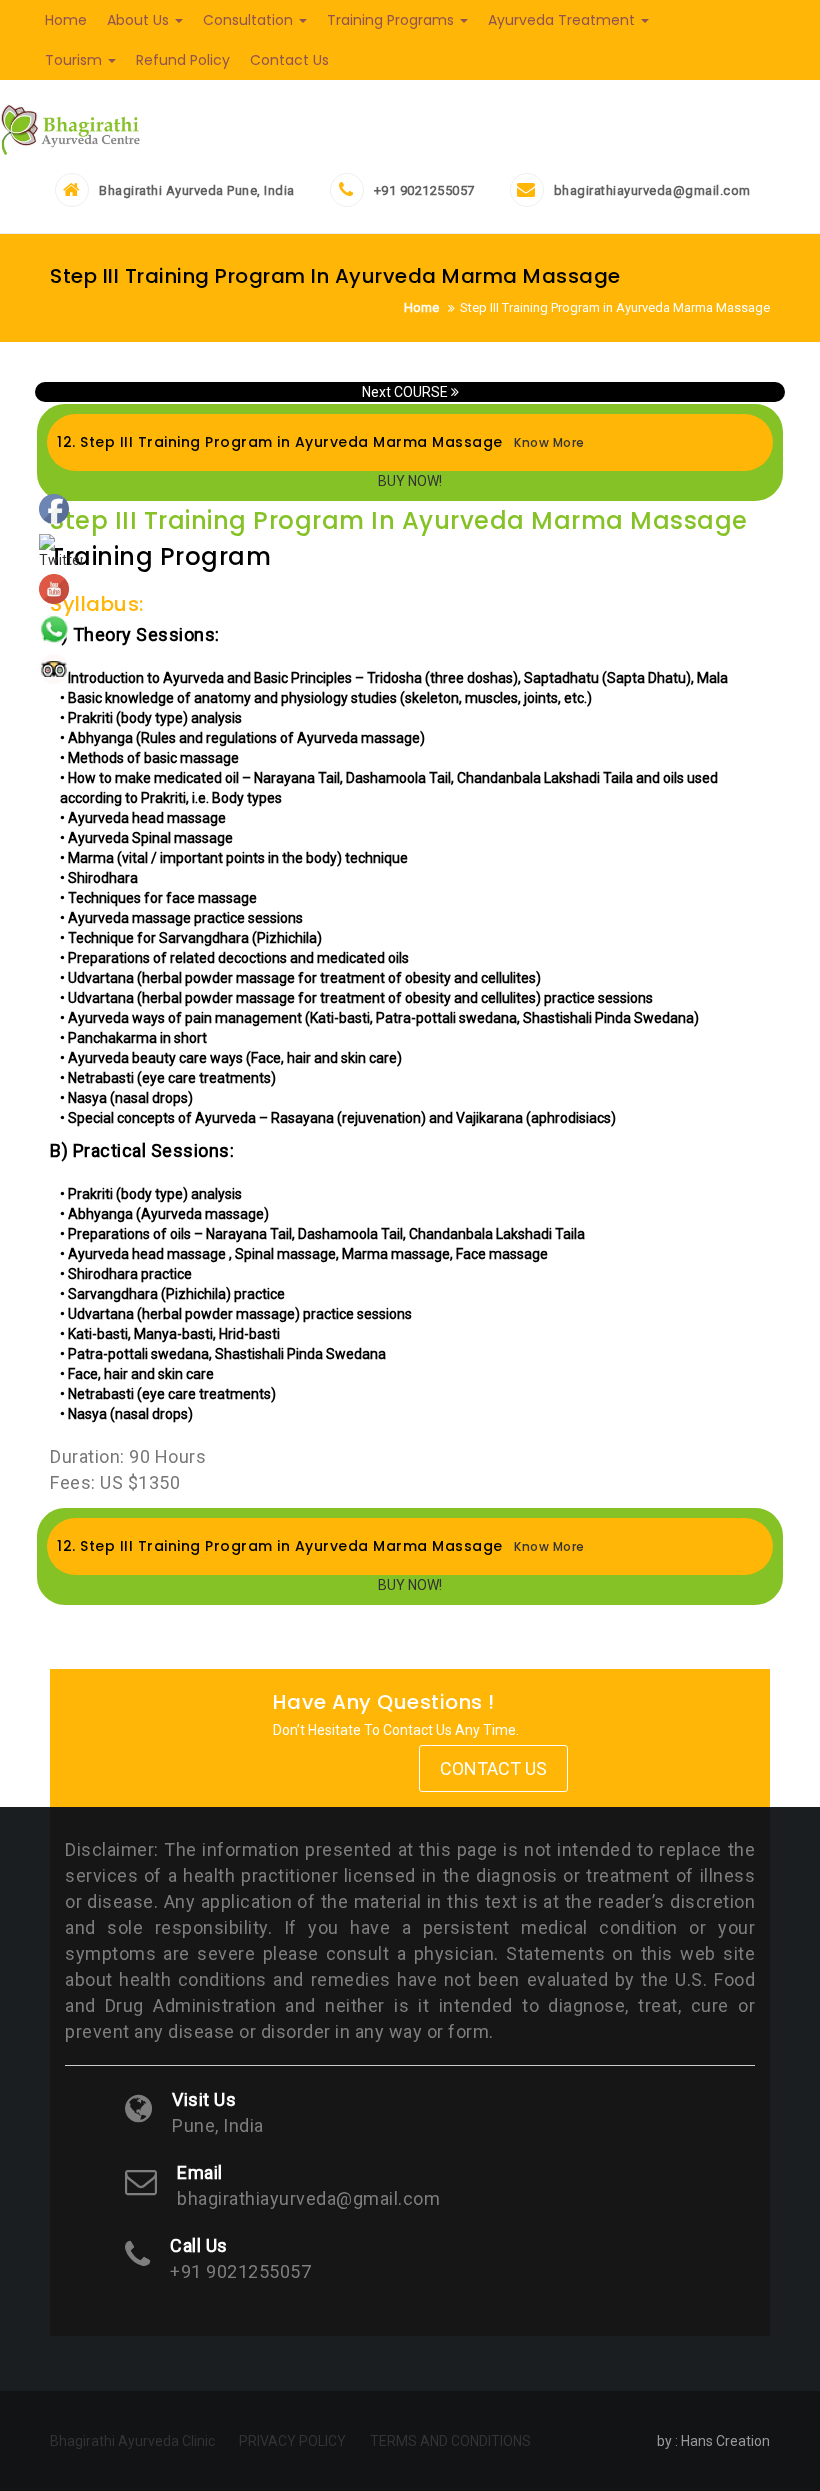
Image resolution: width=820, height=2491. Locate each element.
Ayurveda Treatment (563, 20)
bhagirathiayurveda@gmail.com (652, 190)
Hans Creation (725, 2441)
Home (66, 20)
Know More (546, 442)
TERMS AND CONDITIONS (450, 2441)
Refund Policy (183, 60)
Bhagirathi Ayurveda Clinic (132, 2441)
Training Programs (392, 20)
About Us (140, 20)
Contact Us (289, 60)
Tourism (75, 60)
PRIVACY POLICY (292, 2441)
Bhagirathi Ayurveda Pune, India (197, 190)
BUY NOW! (410, 481)
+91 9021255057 (424, 190)
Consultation (250, 20)
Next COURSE (406, 392)
